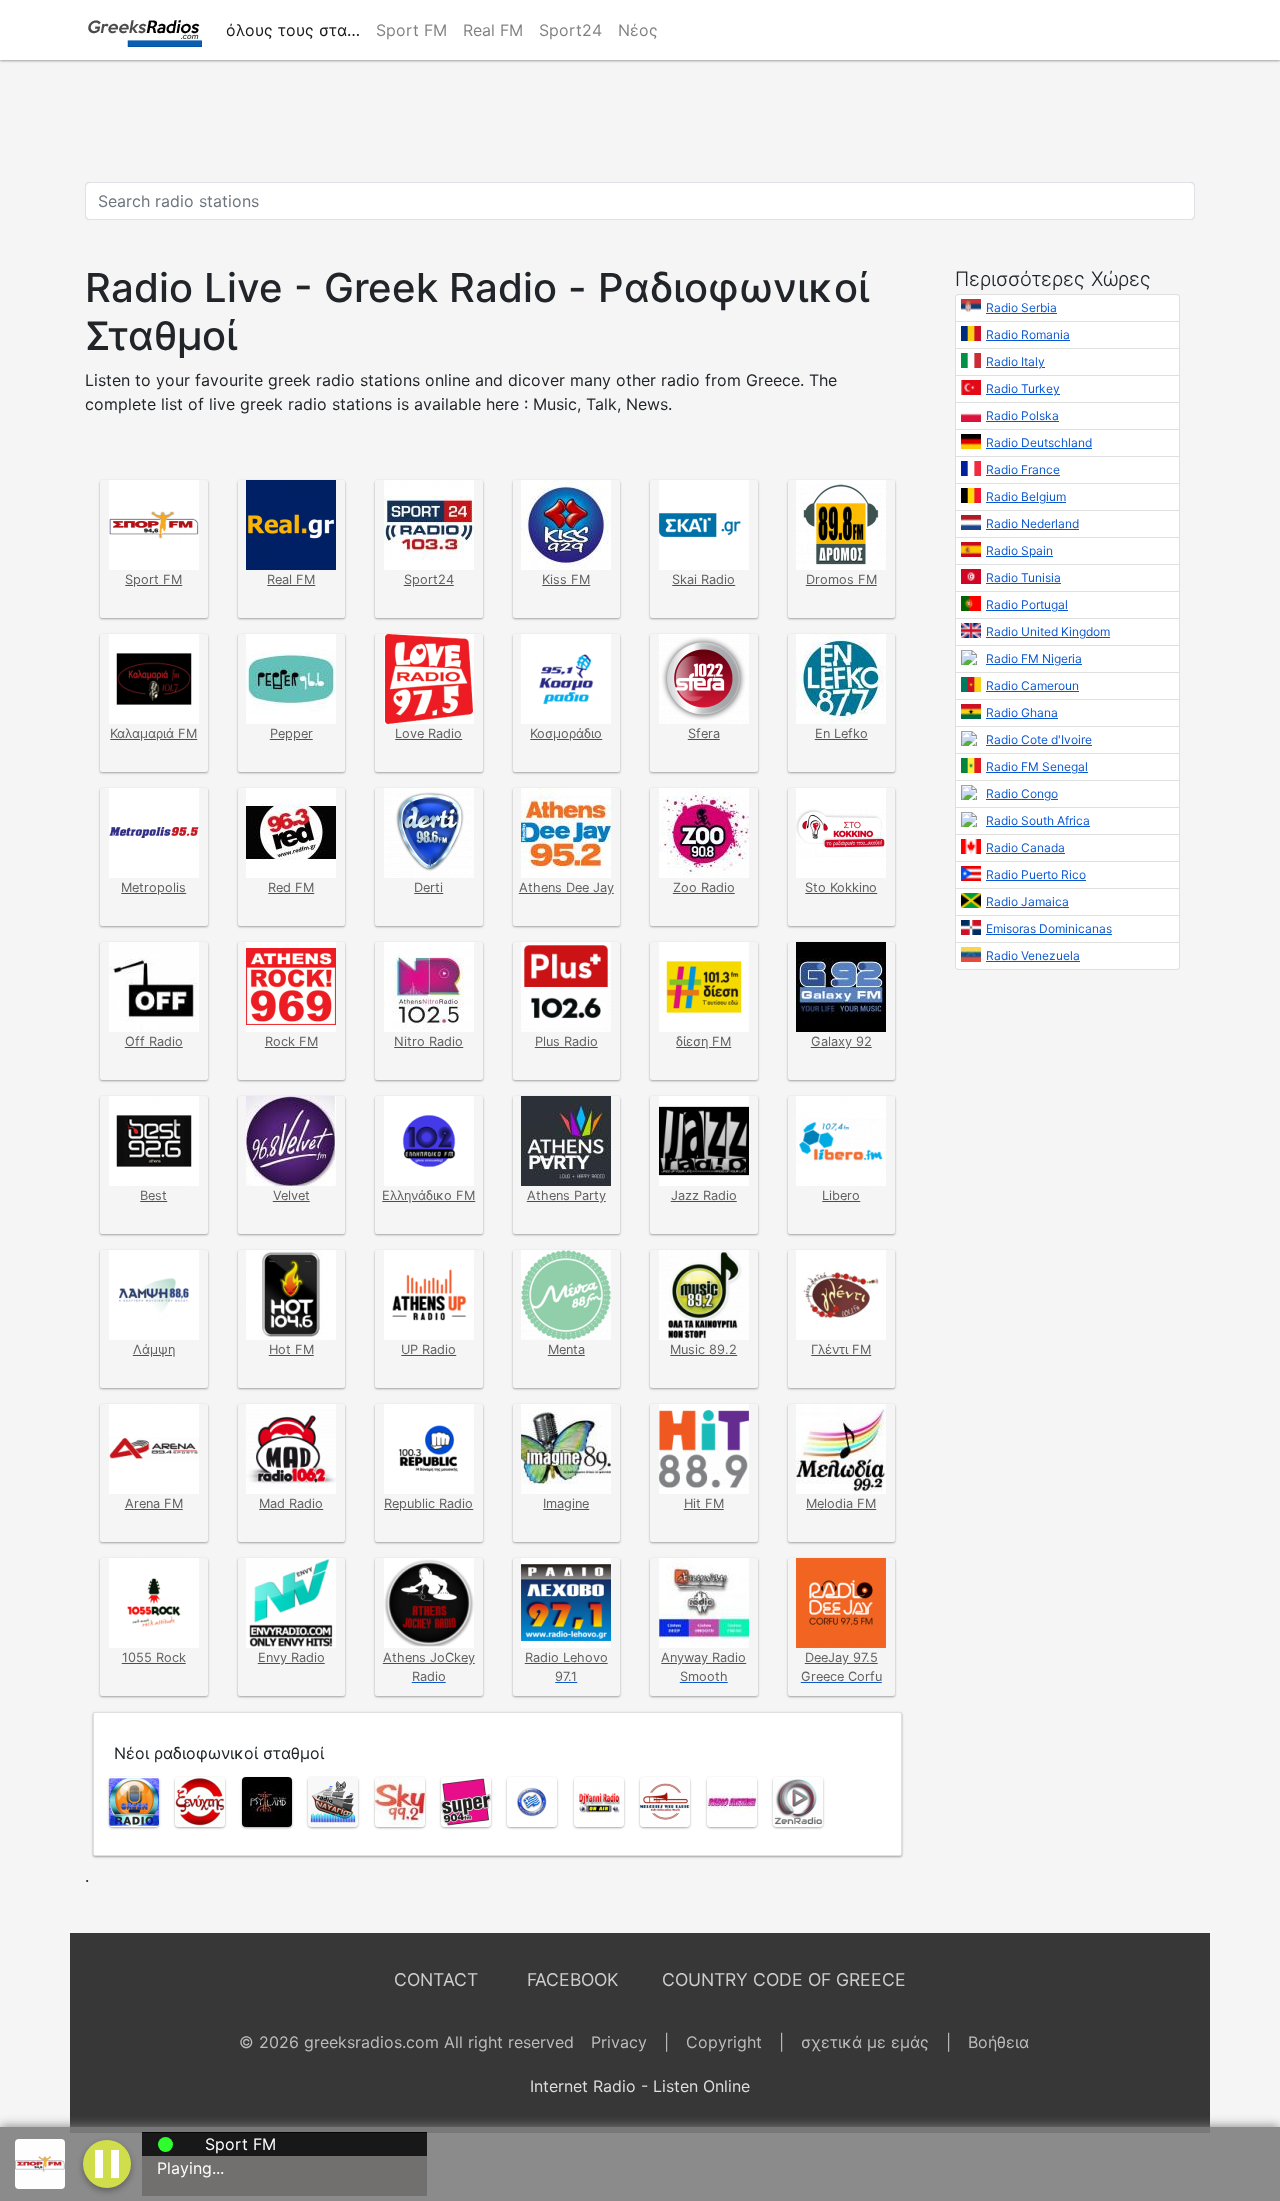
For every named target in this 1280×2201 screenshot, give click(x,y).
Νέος (638, 30)
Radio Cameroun (1032, 685)
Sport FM (411, 30)
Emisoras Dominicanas (1049, 928)
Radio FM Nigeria (1034, 658)
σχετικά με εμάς (865, 2042)
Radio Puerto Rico (1036, 874)
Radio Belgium (1026, 496)
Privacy (619, 2042)
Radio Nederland (1032, 523)
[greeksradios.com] (143, 30)
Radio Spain (1019, 550)
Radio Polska (1022, 415)
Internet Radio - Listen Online (640, 2086)
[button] (107, 2162)
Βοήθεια (998, 2042)
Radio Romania (1028, 334)
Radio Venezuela (1033, 955)
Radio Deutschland (1039, 442)
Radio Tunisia (1023, 577)
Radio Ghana (1022, 712)
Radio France (1023, 469)
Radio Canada (1025, 847)
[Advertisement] (640, 121)
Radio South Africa (1038, 820)
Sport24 (570, 30)
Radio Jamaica (1027, 901)
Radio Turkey (1023, 388)
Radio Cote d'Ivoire (1039, 739)
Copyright (724, 2042)
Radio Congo (1022, 793)
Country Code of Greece (784, 1979)
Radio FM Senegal (1037, 766)
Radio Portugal (1027, 604)
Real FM (493, 30)
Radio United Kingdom (1048, 631)
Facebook (572, 1979)
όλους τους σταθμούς (297, 30)
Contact (436, 1979)
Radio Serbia (1021, 307)
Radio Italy (1015, 361)
